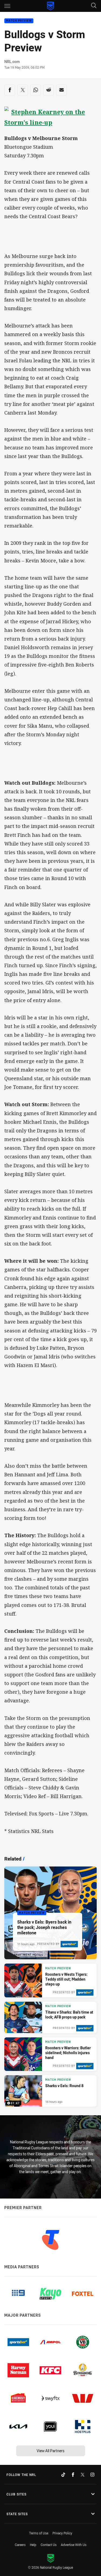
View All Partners (50, 2451)
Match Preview (19, 21)
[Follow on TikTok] (63, 2475)
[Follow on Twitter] (83, 2475)
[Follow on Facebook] (73, 2475)
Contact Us (49, 2545)
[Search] (94, 6)
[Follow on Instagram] (92, 2475)
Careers (20, 2545)
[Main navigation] (7, 6)
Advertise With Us (74, 2545)
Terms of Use (39, 2533)
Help (33, 2545)
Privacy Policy (62, 2533)
